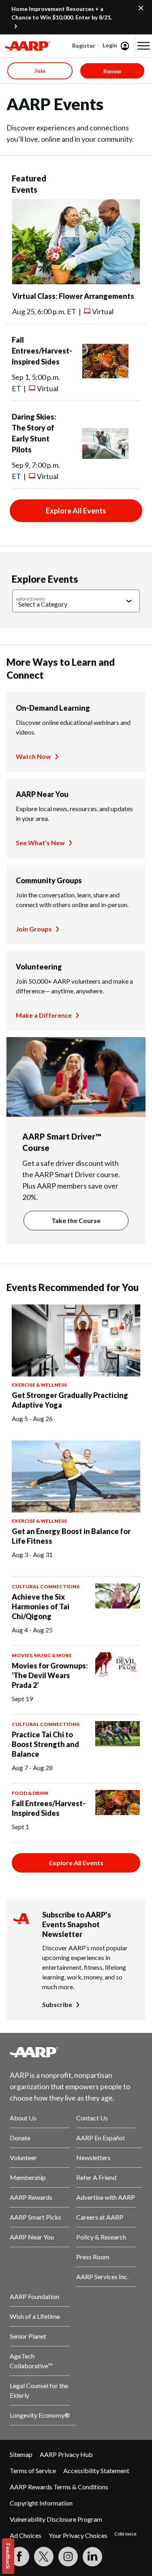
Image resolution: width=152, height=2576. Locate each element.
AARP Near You (42, 794)
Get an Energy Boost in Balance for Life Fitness (71, 1536)
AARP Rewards (31, 2197)
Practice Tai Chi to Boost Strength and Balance (45, 1744)
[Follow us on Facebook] (19, 2557)
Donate (20, 2138)
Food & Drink (30, 1793)
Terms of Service (33, 2471)
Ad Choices (26, 2535)
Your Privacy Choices (78, 2535)
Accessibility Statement (96, 2471)
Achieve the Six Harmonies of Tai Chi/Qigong (41, 1607)
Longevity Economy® (40, 2415)
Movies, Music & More (42, 1655)
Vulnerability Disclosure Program (56, 2519)
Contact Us (92, 2118)
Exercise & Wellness (39, 1385)
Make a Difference (44, 1015)
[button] (143, 46)
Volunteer (23, 2157)
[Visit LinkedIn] (92, 2557)
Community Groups (49, 880)
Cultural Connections (46, 1586)
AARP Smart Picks (35, 2217)
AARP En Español (100, 2138)
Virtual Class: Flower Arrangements (73, 296)
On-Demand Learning (53, 708)
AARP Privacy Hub (66, 2454)
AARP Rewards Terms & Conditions (59, 2487)
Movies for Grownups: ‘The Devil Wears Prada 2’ (50, 1675)
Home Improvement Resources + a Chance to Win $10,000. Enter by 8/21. (62, 13)
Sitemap (21, 2454)
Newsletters (93, 2157)
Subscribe (57, 2004)
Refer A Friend (96, 2177)
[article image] (76, 282)
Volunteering (39, 967)
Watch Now (33, 756)
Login (110, 45)
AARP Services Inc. (102, 2277)
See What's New (40, 843)
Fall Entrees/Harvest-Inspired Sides (42, 351)
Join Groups (34, 929)
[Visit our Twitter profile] (44, 2557)
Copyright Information (41, 2503)
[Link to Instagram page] (68, 2557)
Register (84, 46)
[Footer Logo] (76, 2052)
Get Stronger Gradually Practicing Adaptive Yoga (70, 1400)
